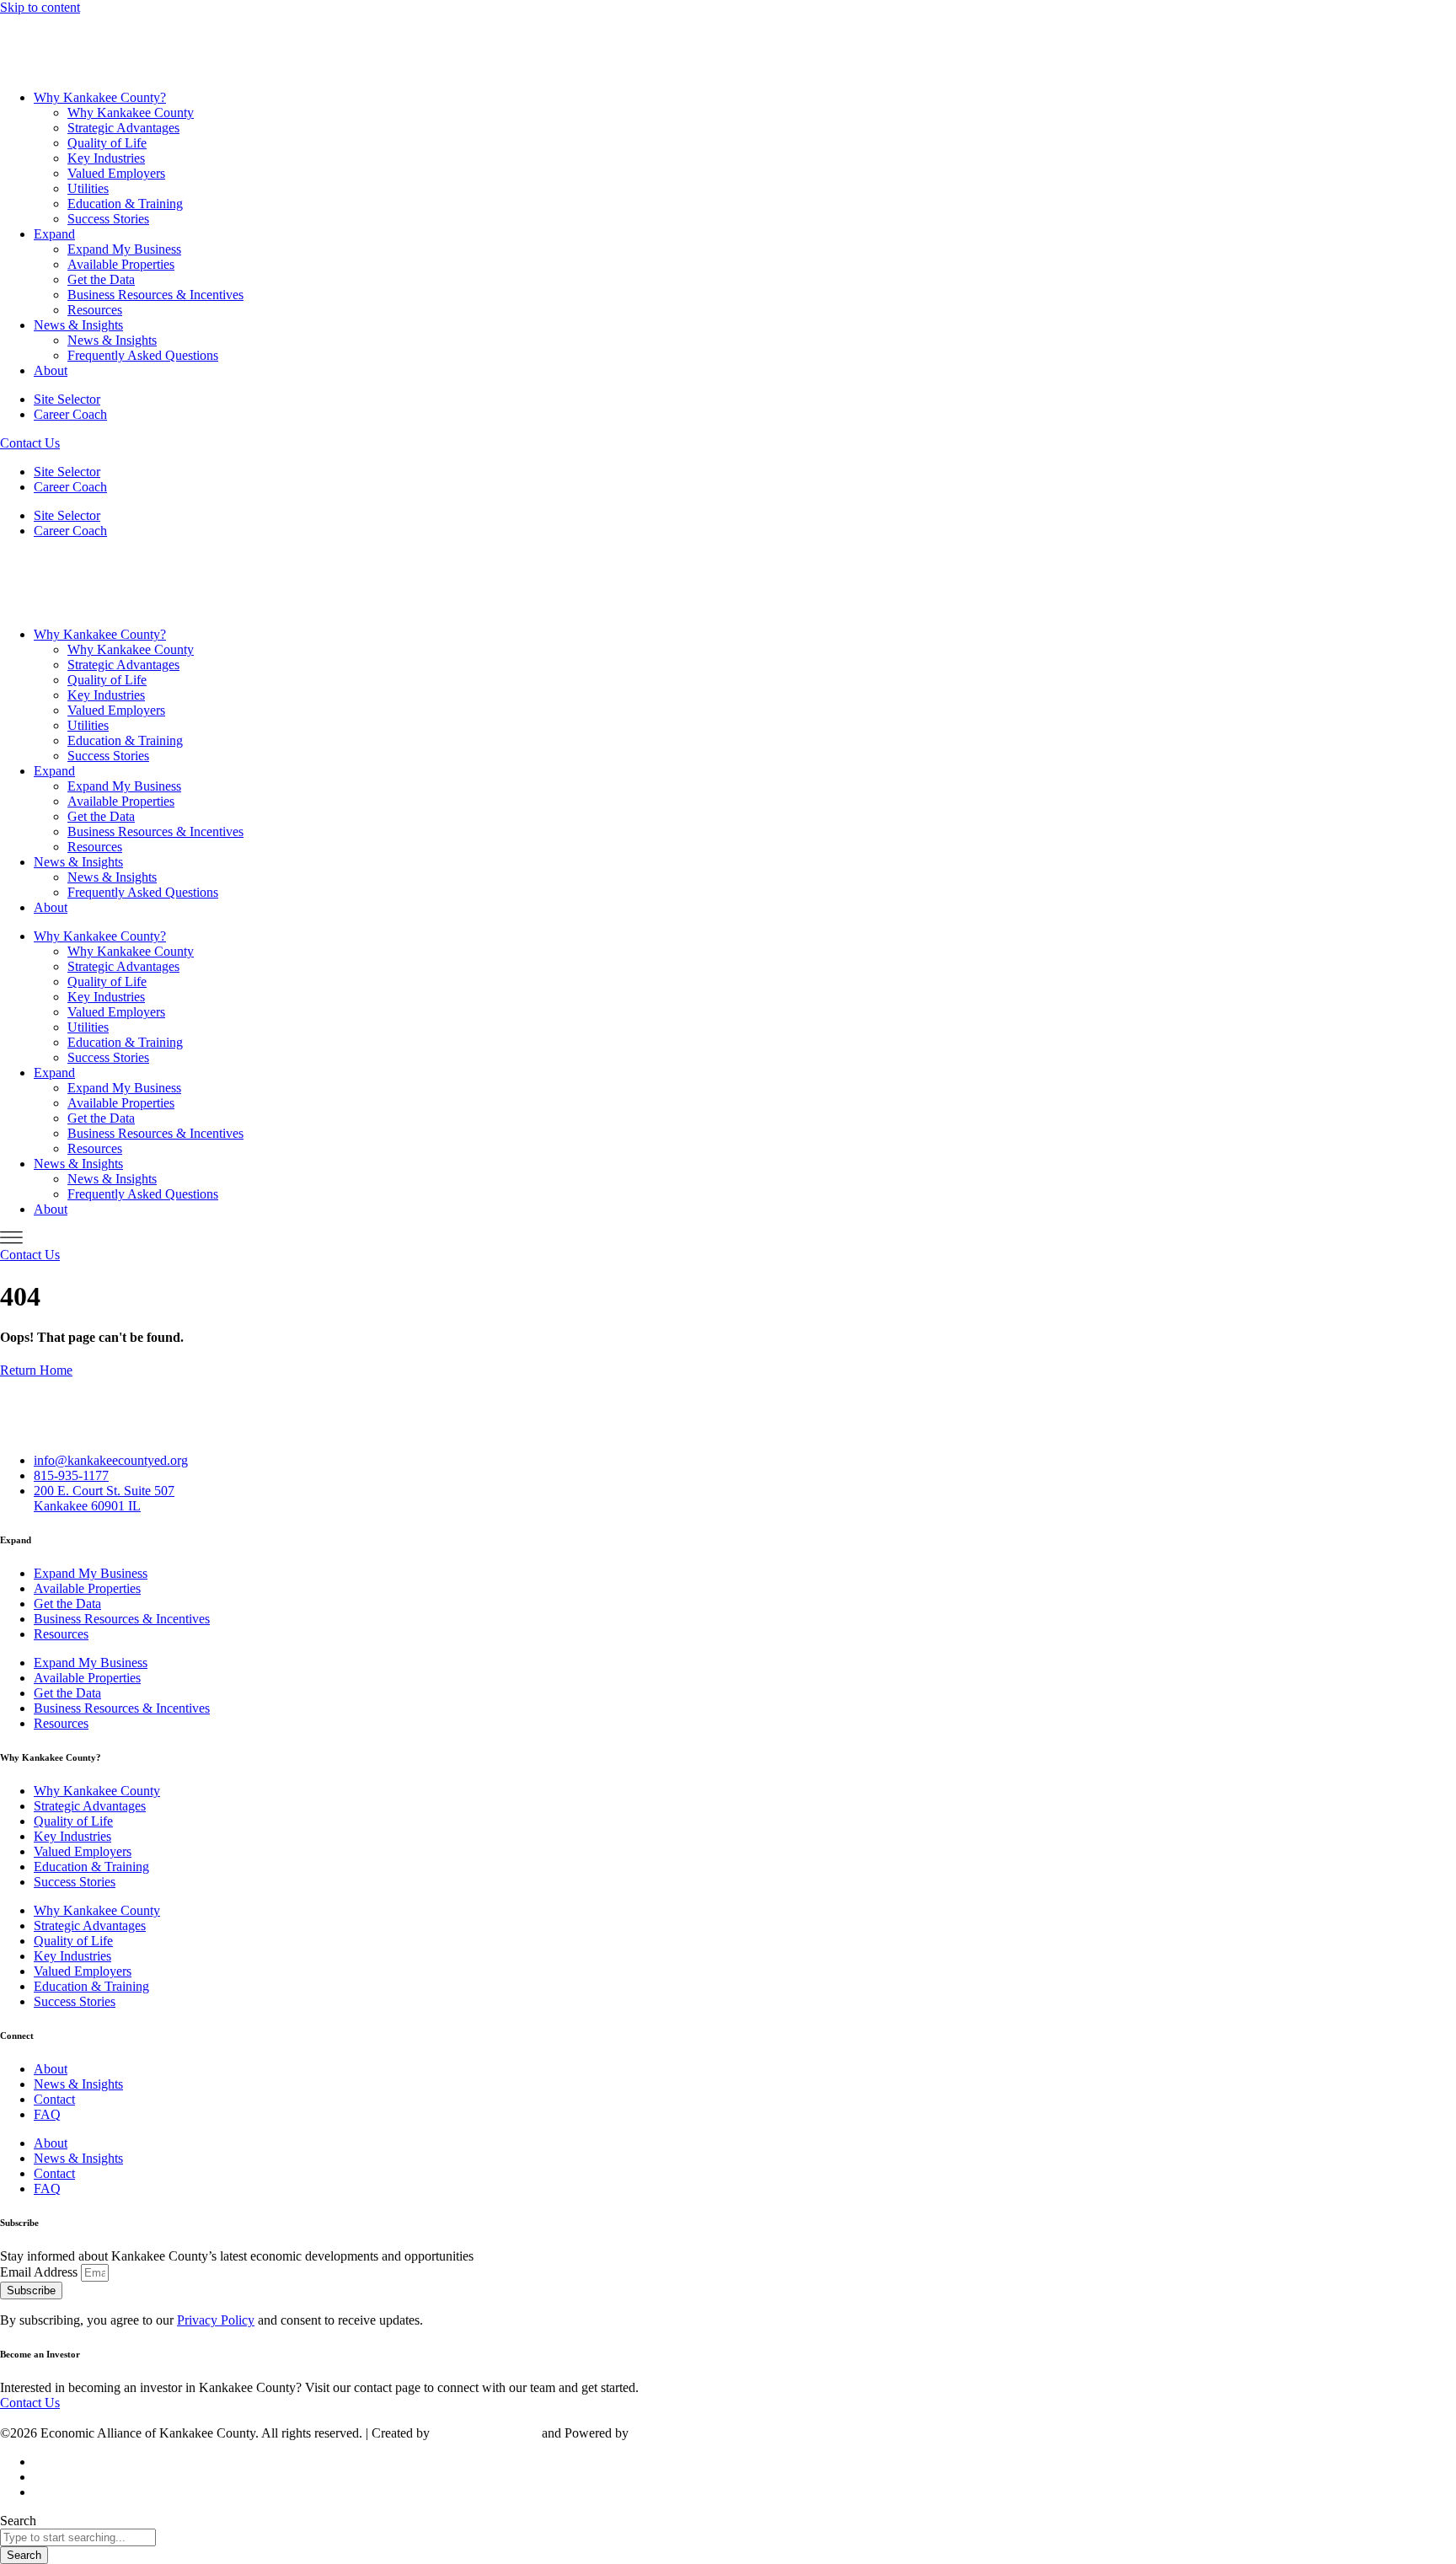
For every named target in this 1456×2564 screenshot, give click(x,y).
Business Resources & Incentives (155, 295)
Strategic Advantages (123, 128)
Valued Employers (116, 173)
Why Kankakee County (131, 113)
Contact (54, 2099)
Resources (95, 310)
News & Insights (78, 325)
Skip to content (40, 7)
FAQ (47, 2114)
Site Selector (67, 399)
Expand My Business (124, 249)
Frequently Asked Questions (143, 355)
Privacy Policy (216, 2320)
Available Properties (121, 264)
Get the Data (101, 279)
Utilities (88, 188)
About (51, 370)
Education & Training (125, 204)
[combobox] (78, 2537)
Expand (54, 234)
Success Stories (108, 219)
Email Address (40, 2272)
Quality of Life (107, 143)
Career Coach (70, 414)
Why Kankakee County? (100, 97)
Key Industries (106, 158)
